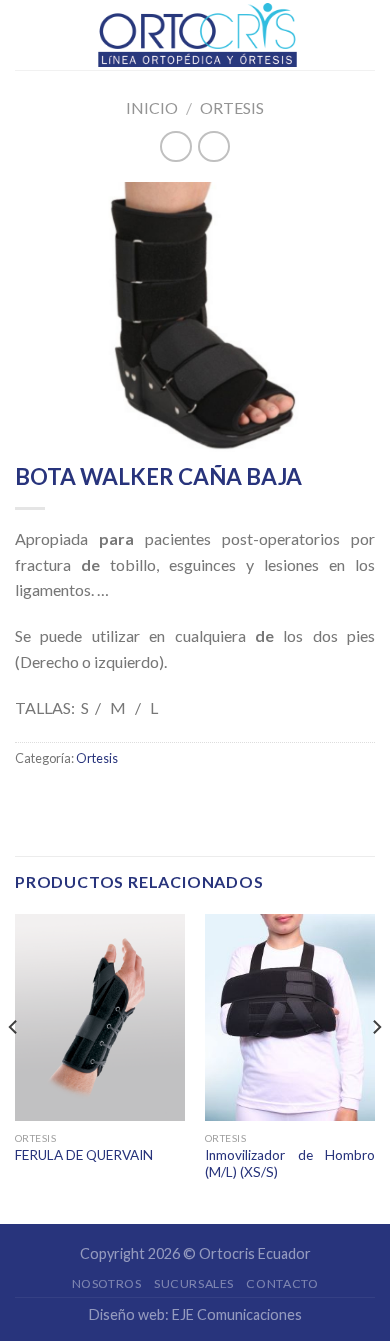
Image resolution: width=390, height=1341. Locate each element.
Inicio (152, 107)
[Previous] (14, 1067)
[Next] (376, 1067)
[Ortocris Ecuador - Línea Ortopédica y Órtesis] (197, 35)
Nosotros (107, 1283)
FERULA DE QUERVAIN (84, 1155)
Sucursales (194, 1283)
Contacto (282, 1283)
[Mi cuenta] (365, 35)
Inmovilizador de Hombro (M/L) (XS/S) (290, 1164)
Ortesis (232, 107)
